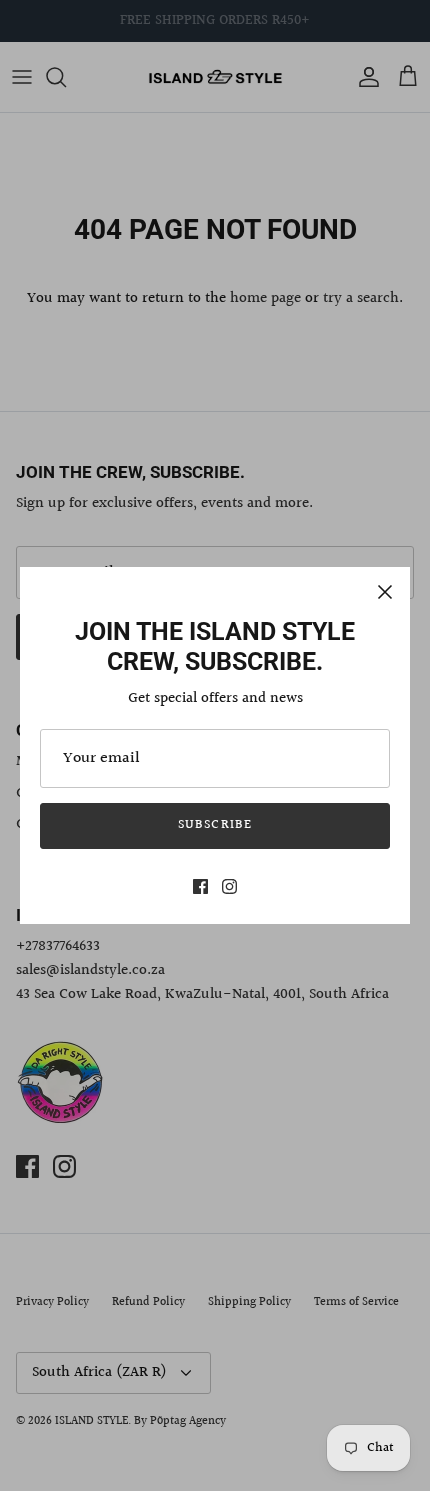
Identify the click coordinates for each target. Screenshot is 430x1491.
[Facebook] (200, 886)
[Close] (385, 592)
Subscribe (214, 825)
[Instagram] (229, 886)
